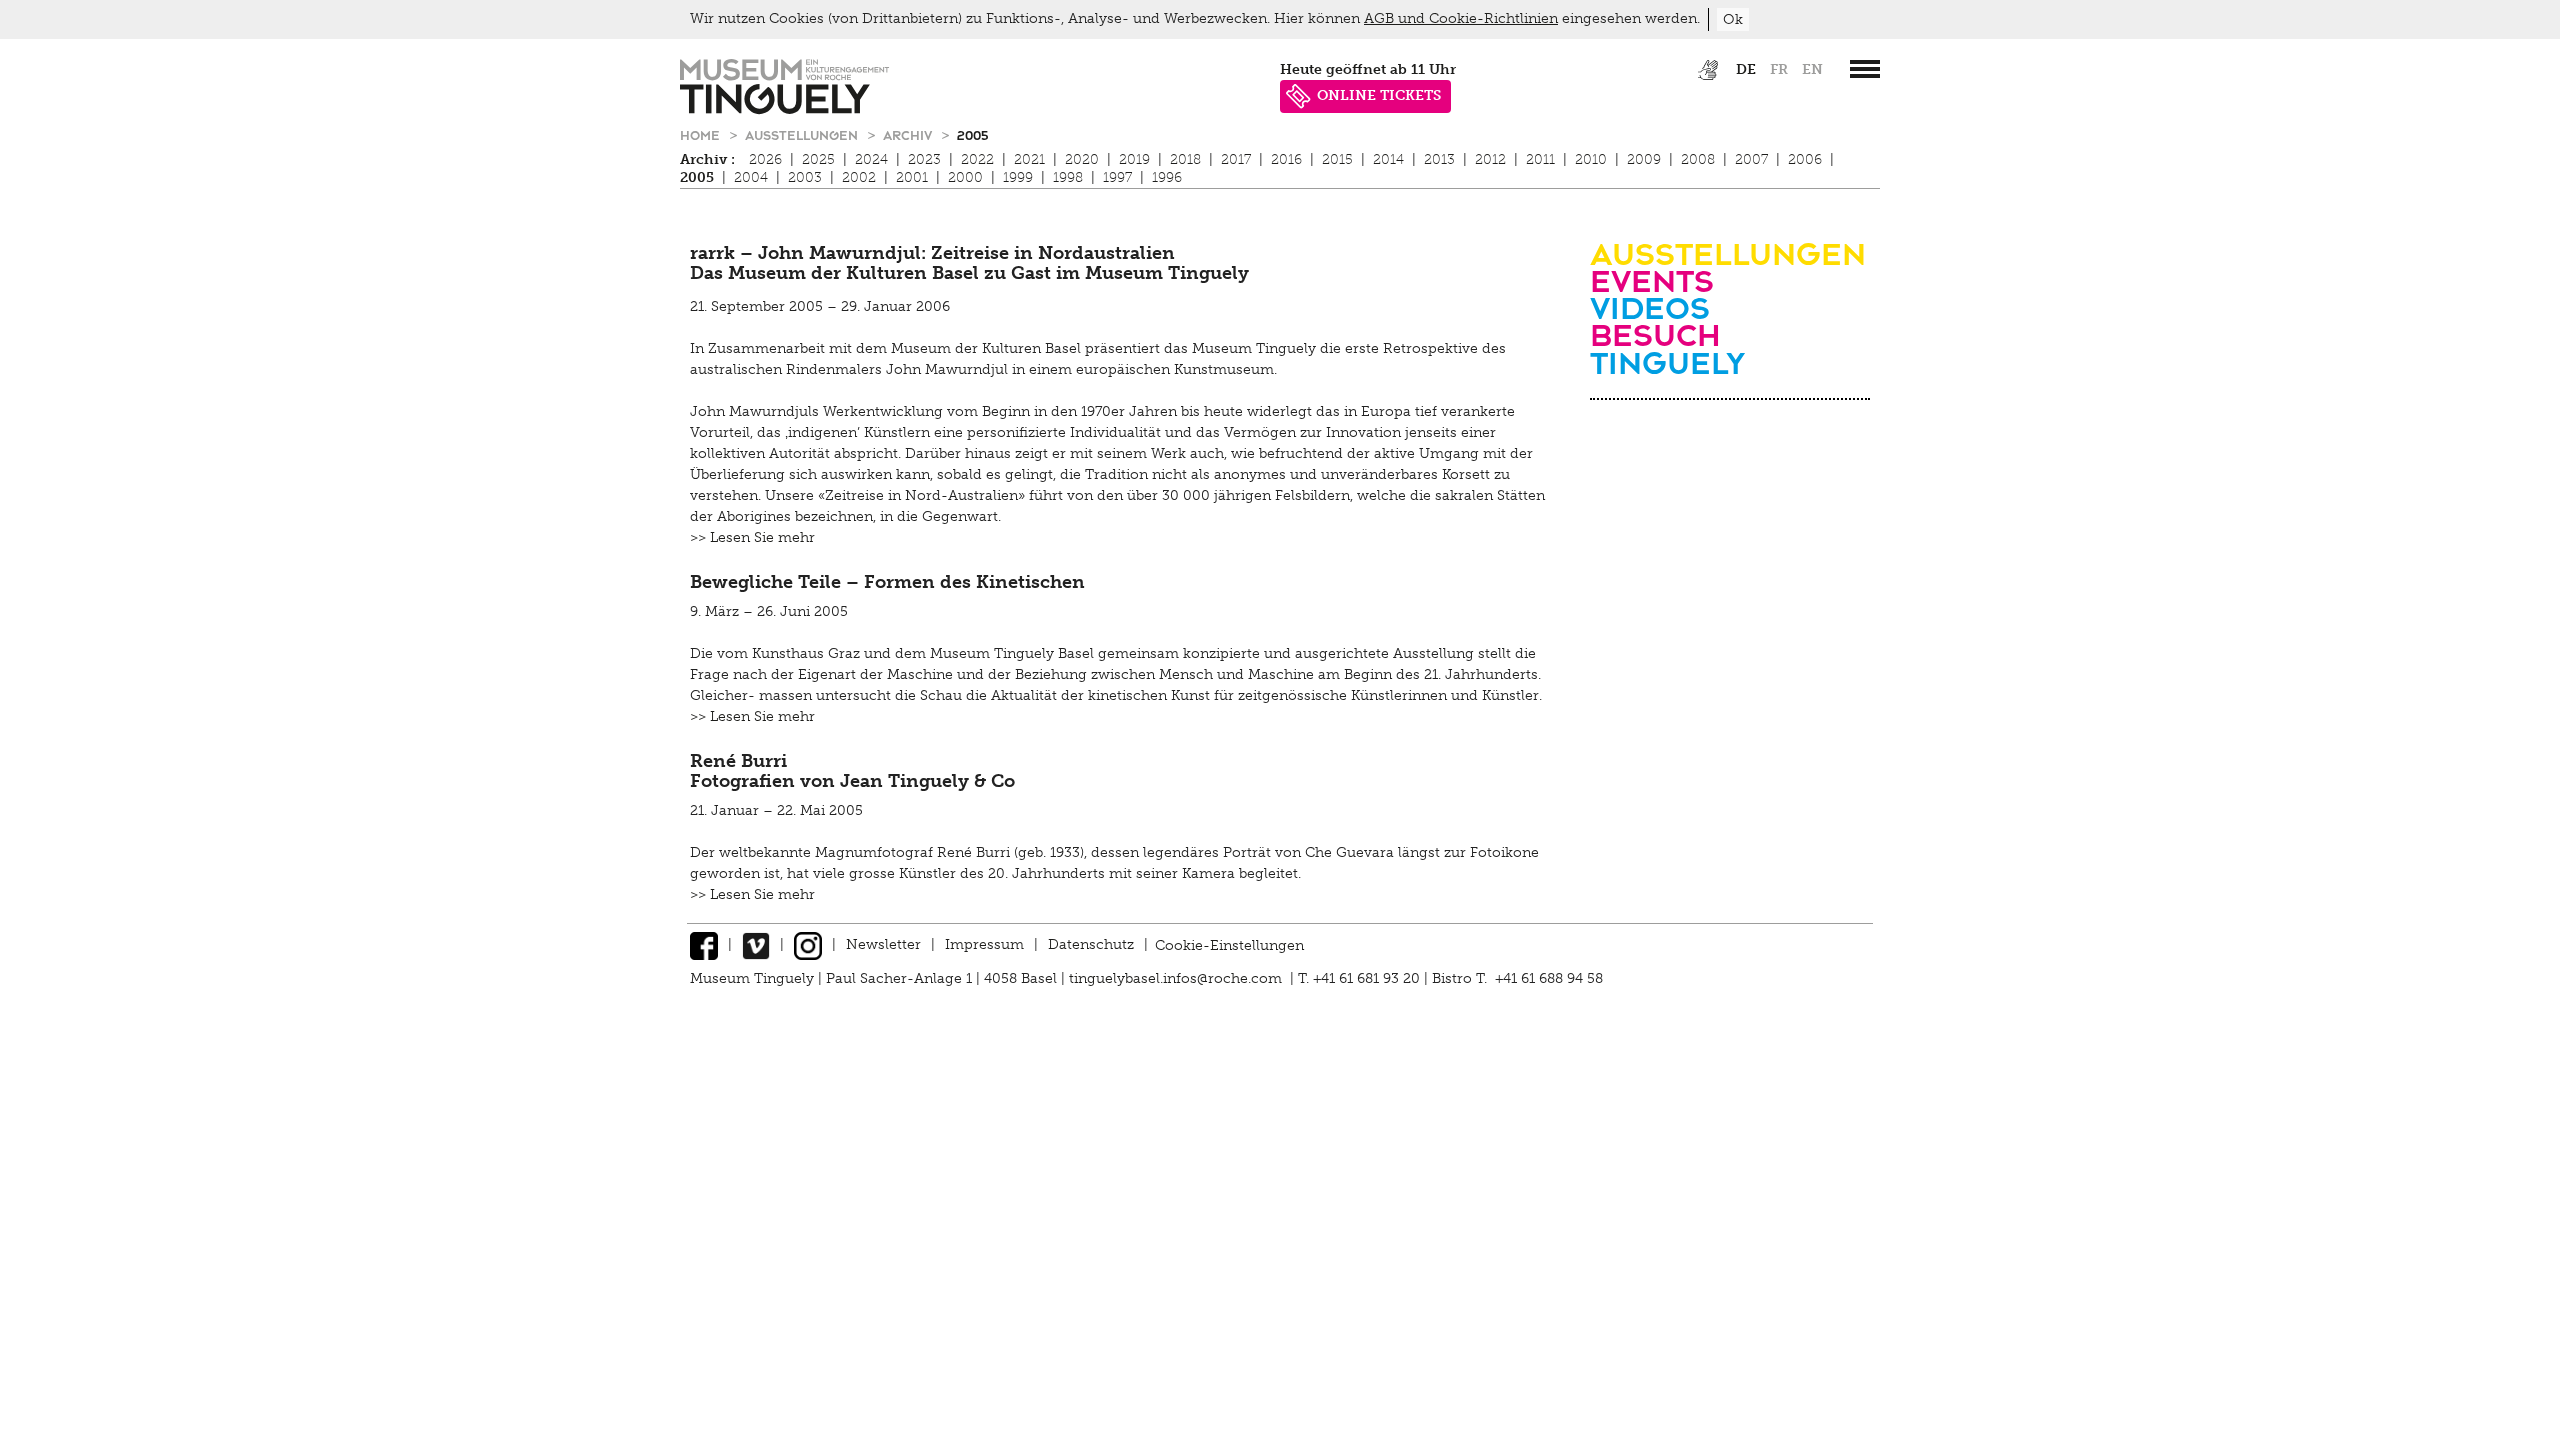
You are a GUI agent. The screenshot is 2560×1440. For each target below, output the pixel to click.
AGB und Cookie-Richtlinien (1461, 18)
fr (1779, 69)
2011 (1540, 159)
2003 (805, 177)
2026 (765, 159)
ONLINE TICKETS (1379, 95)
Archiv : (707, 159)
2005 (972, 134)
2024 (871, 159)
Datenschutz (1091, 944)
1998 (1068, 177)
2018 (1185, 159)
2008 (1698, 159)
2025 (818, 159)
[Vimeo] (756, 944)
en (1812, 69)
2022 (977, 159)
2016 (1286, 159)
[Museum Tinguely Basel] (784, 109)
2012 (1490, 159)
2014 (1388, 159)
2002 (859, 177)
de (1746, 69)
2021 (1029, 159)
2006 (1805, 159)
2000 (965, 177)
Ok (1733, 19)
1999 (1018, 177)
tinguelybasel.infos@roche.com (1177, 978)
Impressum (984, 944)
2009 (1644, 159)
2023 (924, 159)
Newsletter (883, 944)
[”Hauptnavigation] (1865, 69)
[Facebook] (704, 944)
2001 (912, 177)
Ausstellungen (803, 134)
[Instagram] (808, 944)
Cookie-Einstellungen (1229, 944)
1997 (1117, 177)
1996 (1167, 177)
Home (702, 134)
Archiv (909, 134)
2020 (1082, 159)
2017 (1236, 159)
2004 (751, 177)
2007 (1751, 159)
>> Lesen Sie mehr (752, 537)
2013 (1439, 159)
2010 (1591, 159)
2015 (1337, 159)
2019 (1134, 159)
